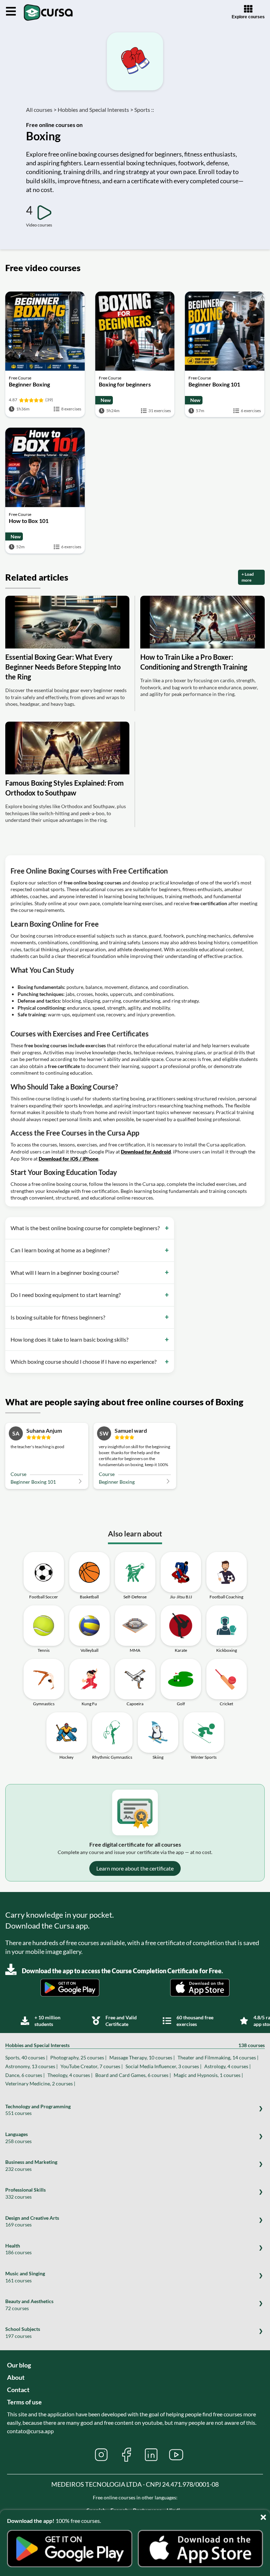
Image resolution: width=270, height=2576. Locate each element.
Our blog (19, 2365)
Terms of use (24, 2402)
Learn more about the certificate (135, 1868)
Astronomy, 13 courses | (31, 2066)
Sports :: (144, 110)
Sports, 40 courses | (26, 2057)
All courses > (41, 110)
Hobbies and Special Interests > (95, 110)
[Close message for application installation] (265, 2515)
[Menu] (11, 12)
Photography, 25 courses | (78, 2057)
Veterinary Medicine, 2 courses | (40, 2083)
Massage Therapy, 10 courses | (142, 2057)
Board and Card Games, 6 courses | (133, 2075)
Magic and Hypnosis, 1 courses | (208, 2075)
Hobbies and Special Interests (135, 2045)
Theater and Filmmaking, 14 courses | (218, 2057)
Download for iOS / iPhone (69, 1159)
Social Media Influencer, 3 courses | (163, 2066)
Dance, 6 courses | (25, 2075)
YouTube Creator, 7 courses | (92, 2066)
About (16, 2377)
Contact (18, 2390)
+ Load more (248, 577)
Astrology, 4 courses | (227, 2066)
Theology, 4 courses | (70, 2075)
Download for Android (146, 1152)
